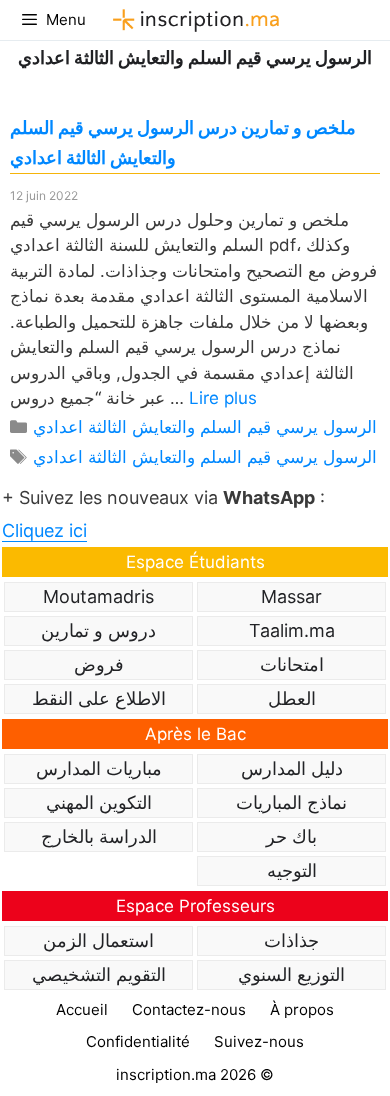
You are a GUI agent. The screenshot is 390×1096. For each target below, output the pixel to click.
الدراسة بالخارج (99, 836)
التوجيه (292, 870)
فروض (99, 664)
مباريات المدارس (99, 768)
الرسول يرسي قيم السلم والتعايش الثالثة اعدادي (205, 427)
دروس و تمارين (98, 630)
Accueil (82, 1009)
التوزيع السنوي (291, 974)
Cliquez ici (44, 530)
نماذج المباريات (291, 802)
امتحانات (292, 664)
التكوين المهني (99, 802)
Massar (291, 596)
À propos (302, 1009)
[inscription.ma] (193, 20)
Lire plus (223, 398)
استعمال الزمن (98, 940)
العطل (292, 698)
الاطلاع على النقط (99, 698)
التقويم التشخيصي (99, 974)
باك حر (291, 836)
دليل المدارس (292, 768)
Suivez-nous (259, 1041)
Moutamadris (98, 596)
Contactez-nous (189, 1009)
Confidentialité (138, 1041)
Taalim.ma (292, 630)
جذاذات (291, 940)
